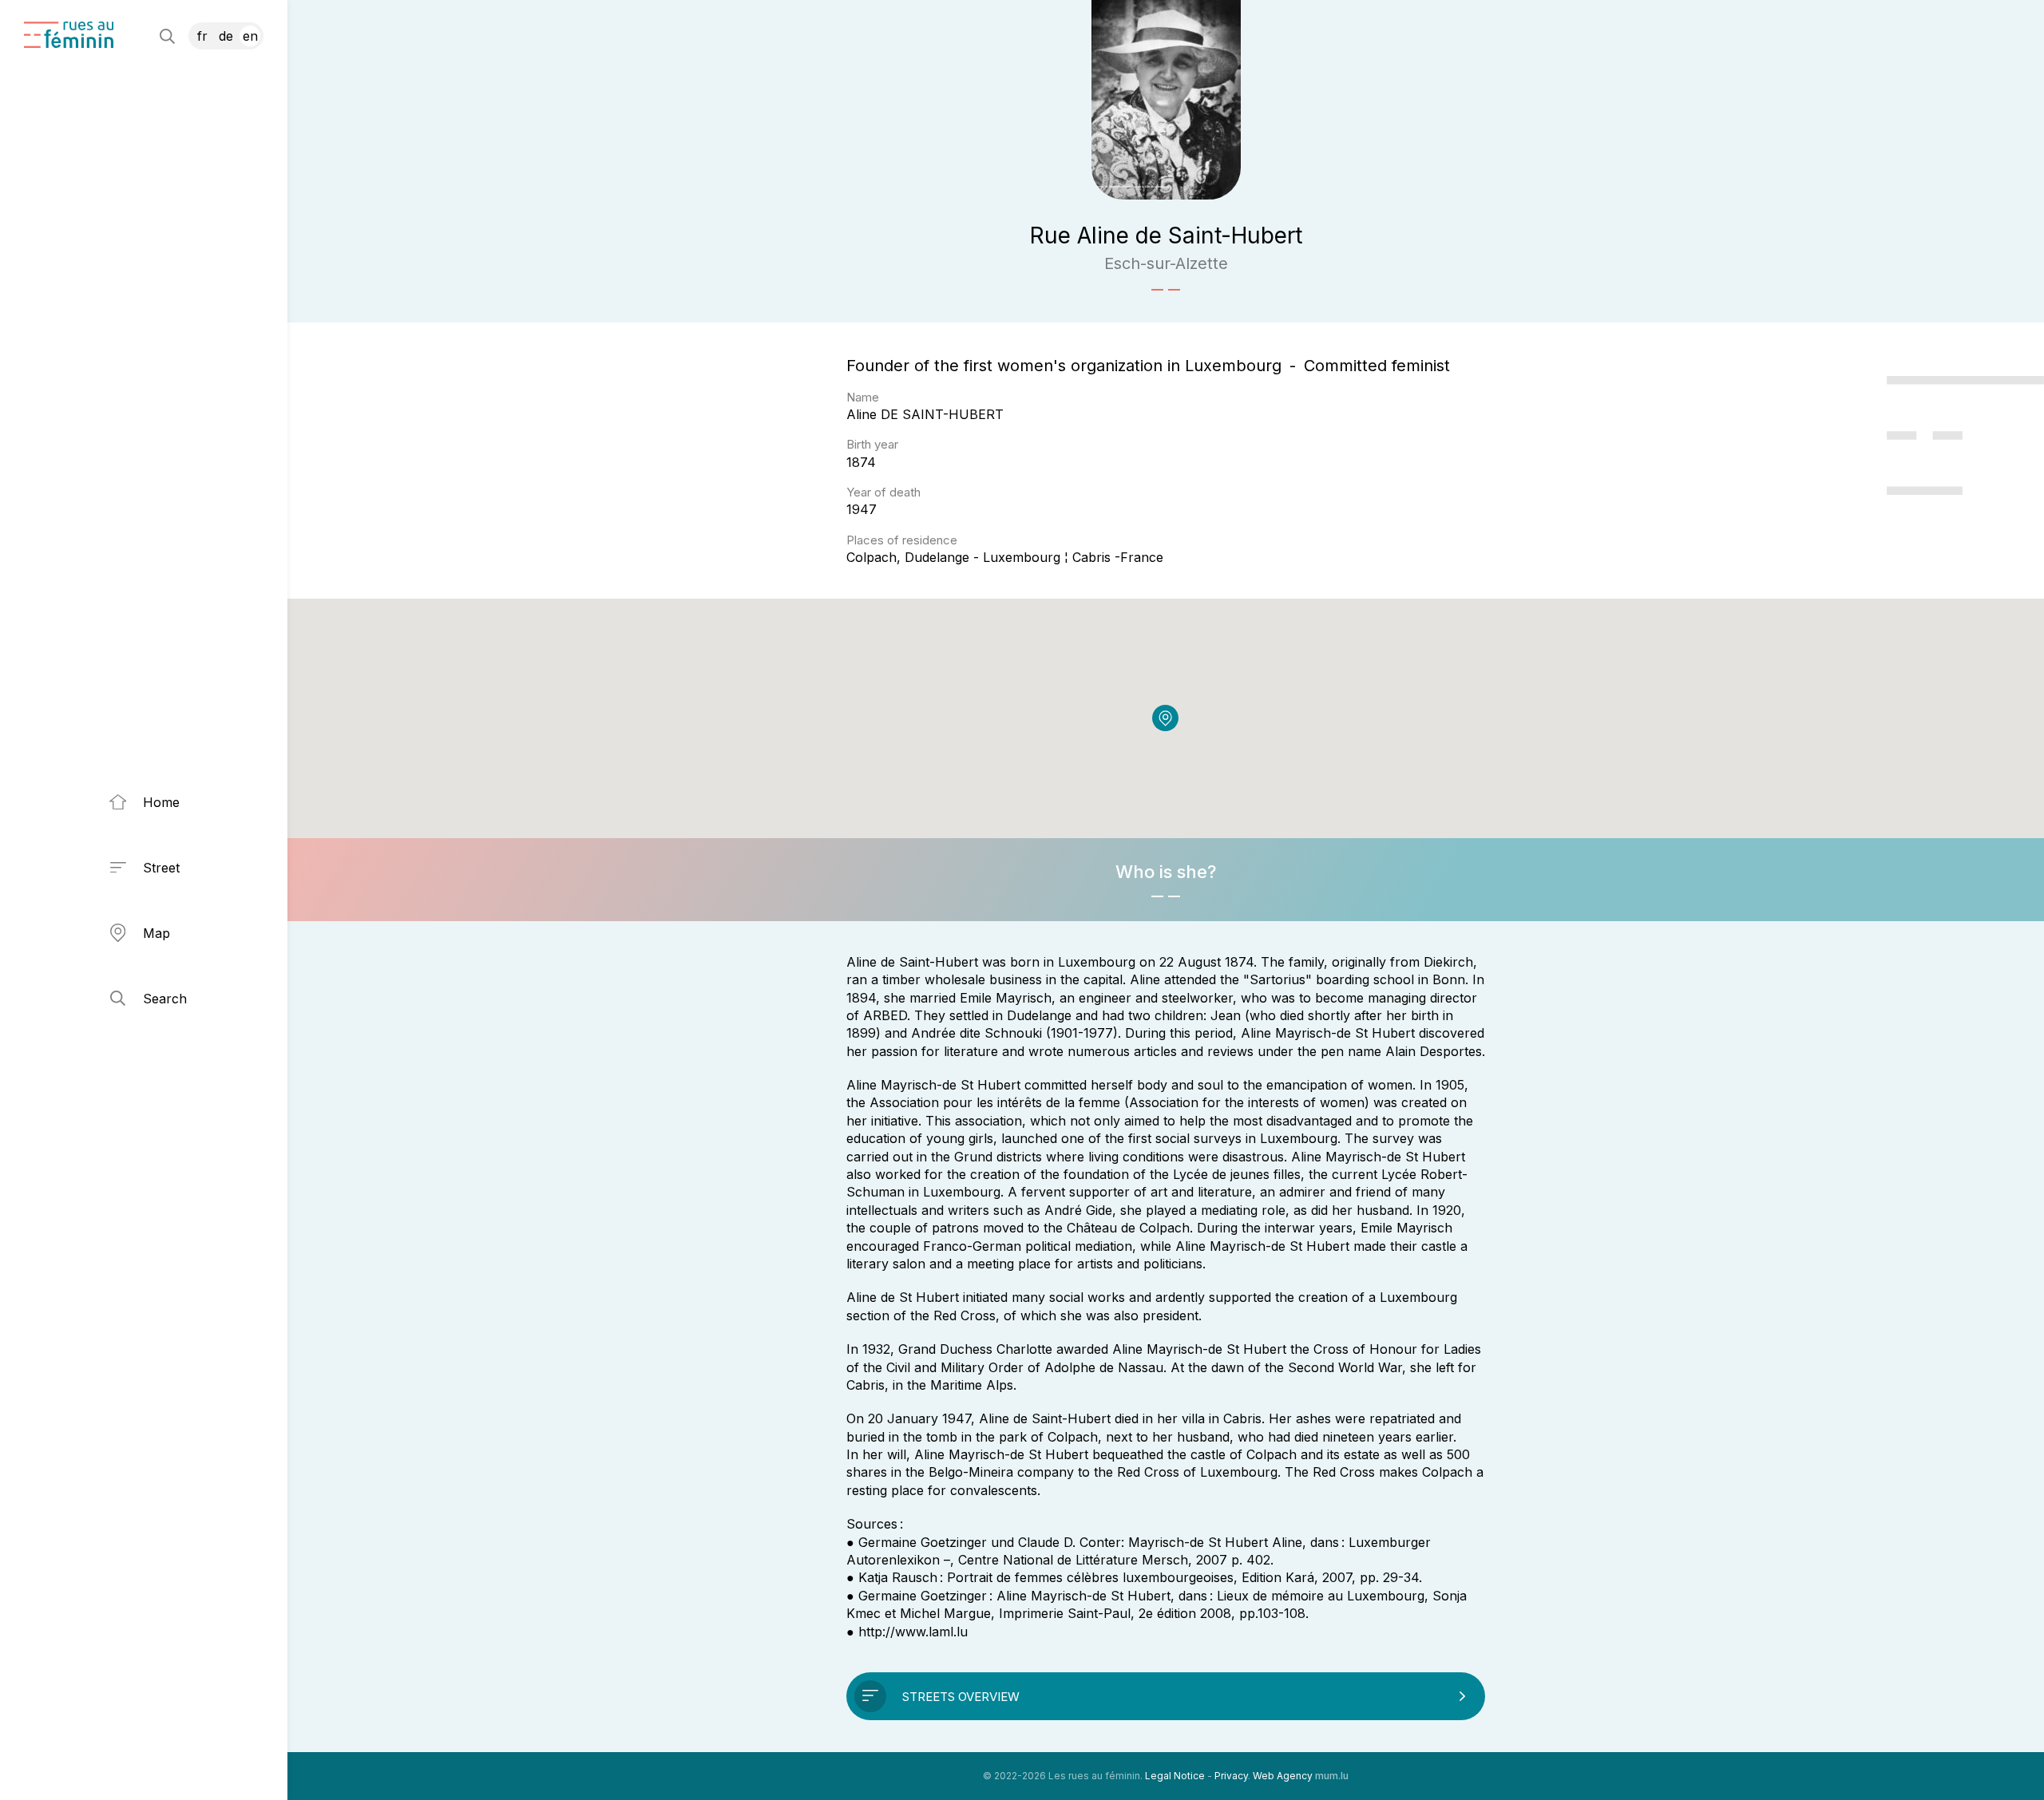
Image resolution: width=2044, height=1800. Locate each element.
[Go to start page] (69, 35)
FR (202, 36)
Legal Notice (1175, 1776)
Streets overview (961, 1697)
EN (250, 36)
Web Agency (1283, 1776)
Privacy (1231, 1776)
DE (226, 36)
